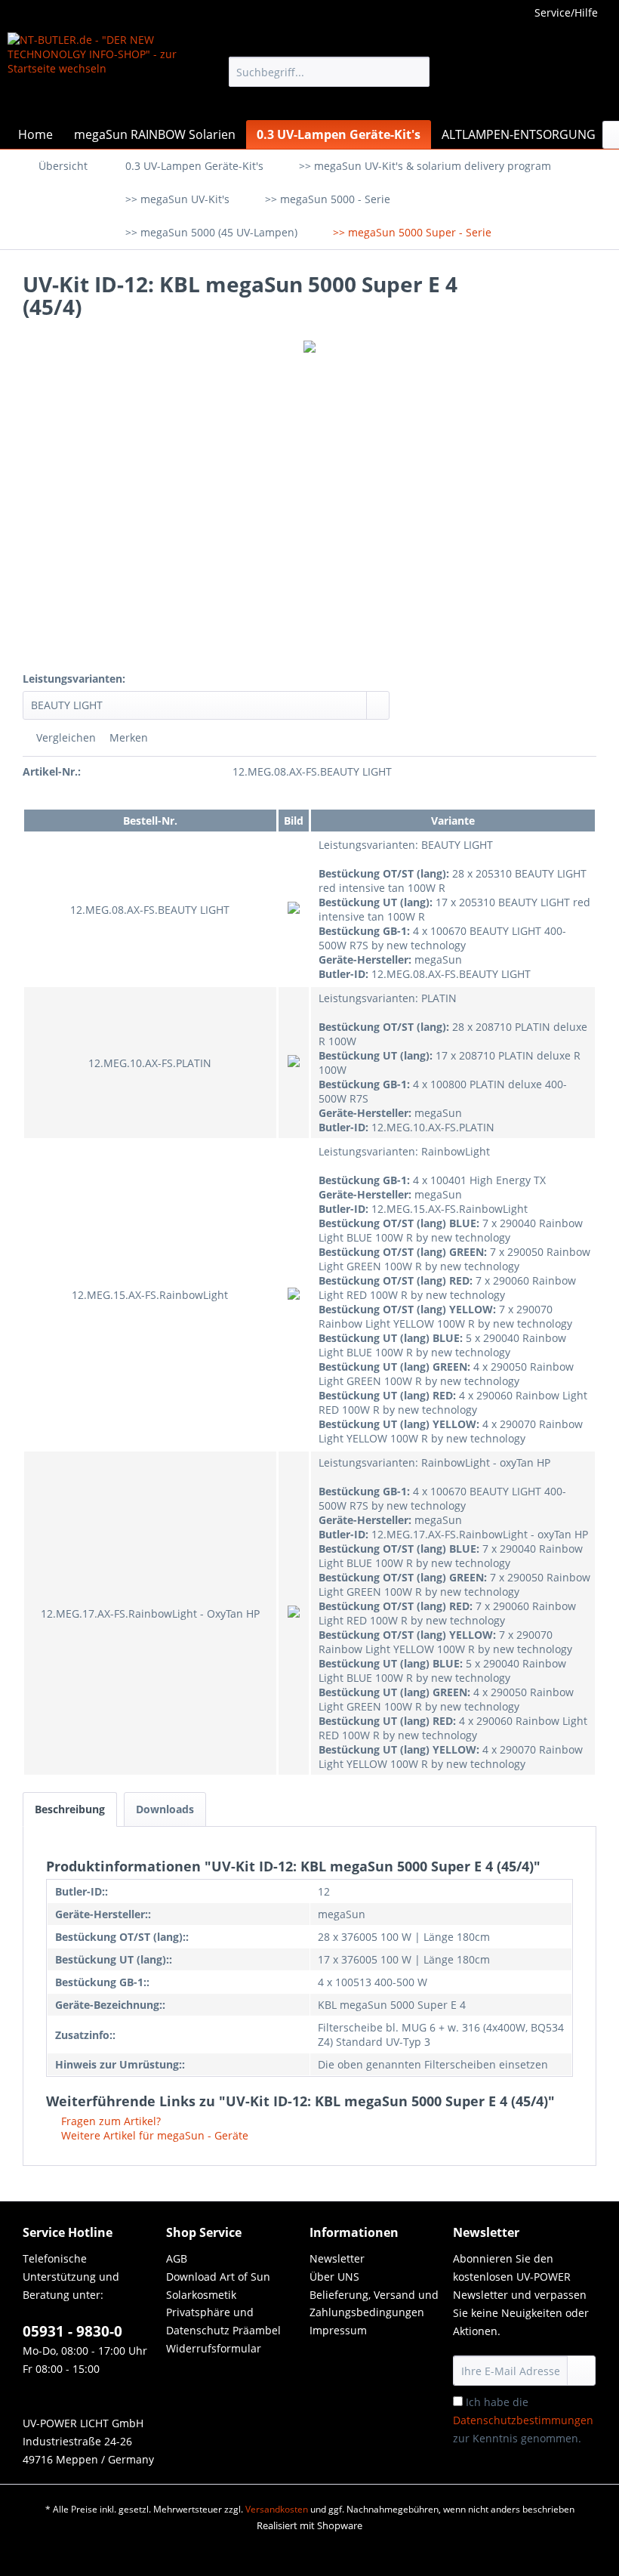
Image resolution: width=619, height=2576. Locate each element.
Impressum (338, 2330)
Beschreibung (70, 1809)
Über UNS (334, 2277)
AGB (177, 2258)
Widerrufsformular (214, 2348)
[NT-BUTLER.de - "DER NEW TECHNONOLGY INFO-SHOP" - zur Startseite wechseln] (93, 72)
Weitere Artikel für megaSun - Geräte (153, 2135)
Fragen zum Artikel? (109, 2121)
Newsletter (337, 2258)
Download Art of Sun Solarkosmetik (218, 2286)
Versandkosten (277, 2509)
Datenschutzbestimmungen (523, 2420)
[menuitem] (330, 72)
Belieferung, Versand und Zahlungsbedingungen (374, 2304)
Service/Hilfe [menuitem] (566, 12)
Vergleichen (65, 737)
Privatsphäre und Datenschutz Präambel (223, 2321)
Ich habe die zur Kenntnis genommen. (523, 2420)
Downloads (165, 1809)
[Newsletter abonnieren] (581, 2371)
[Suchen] (416, 72)
